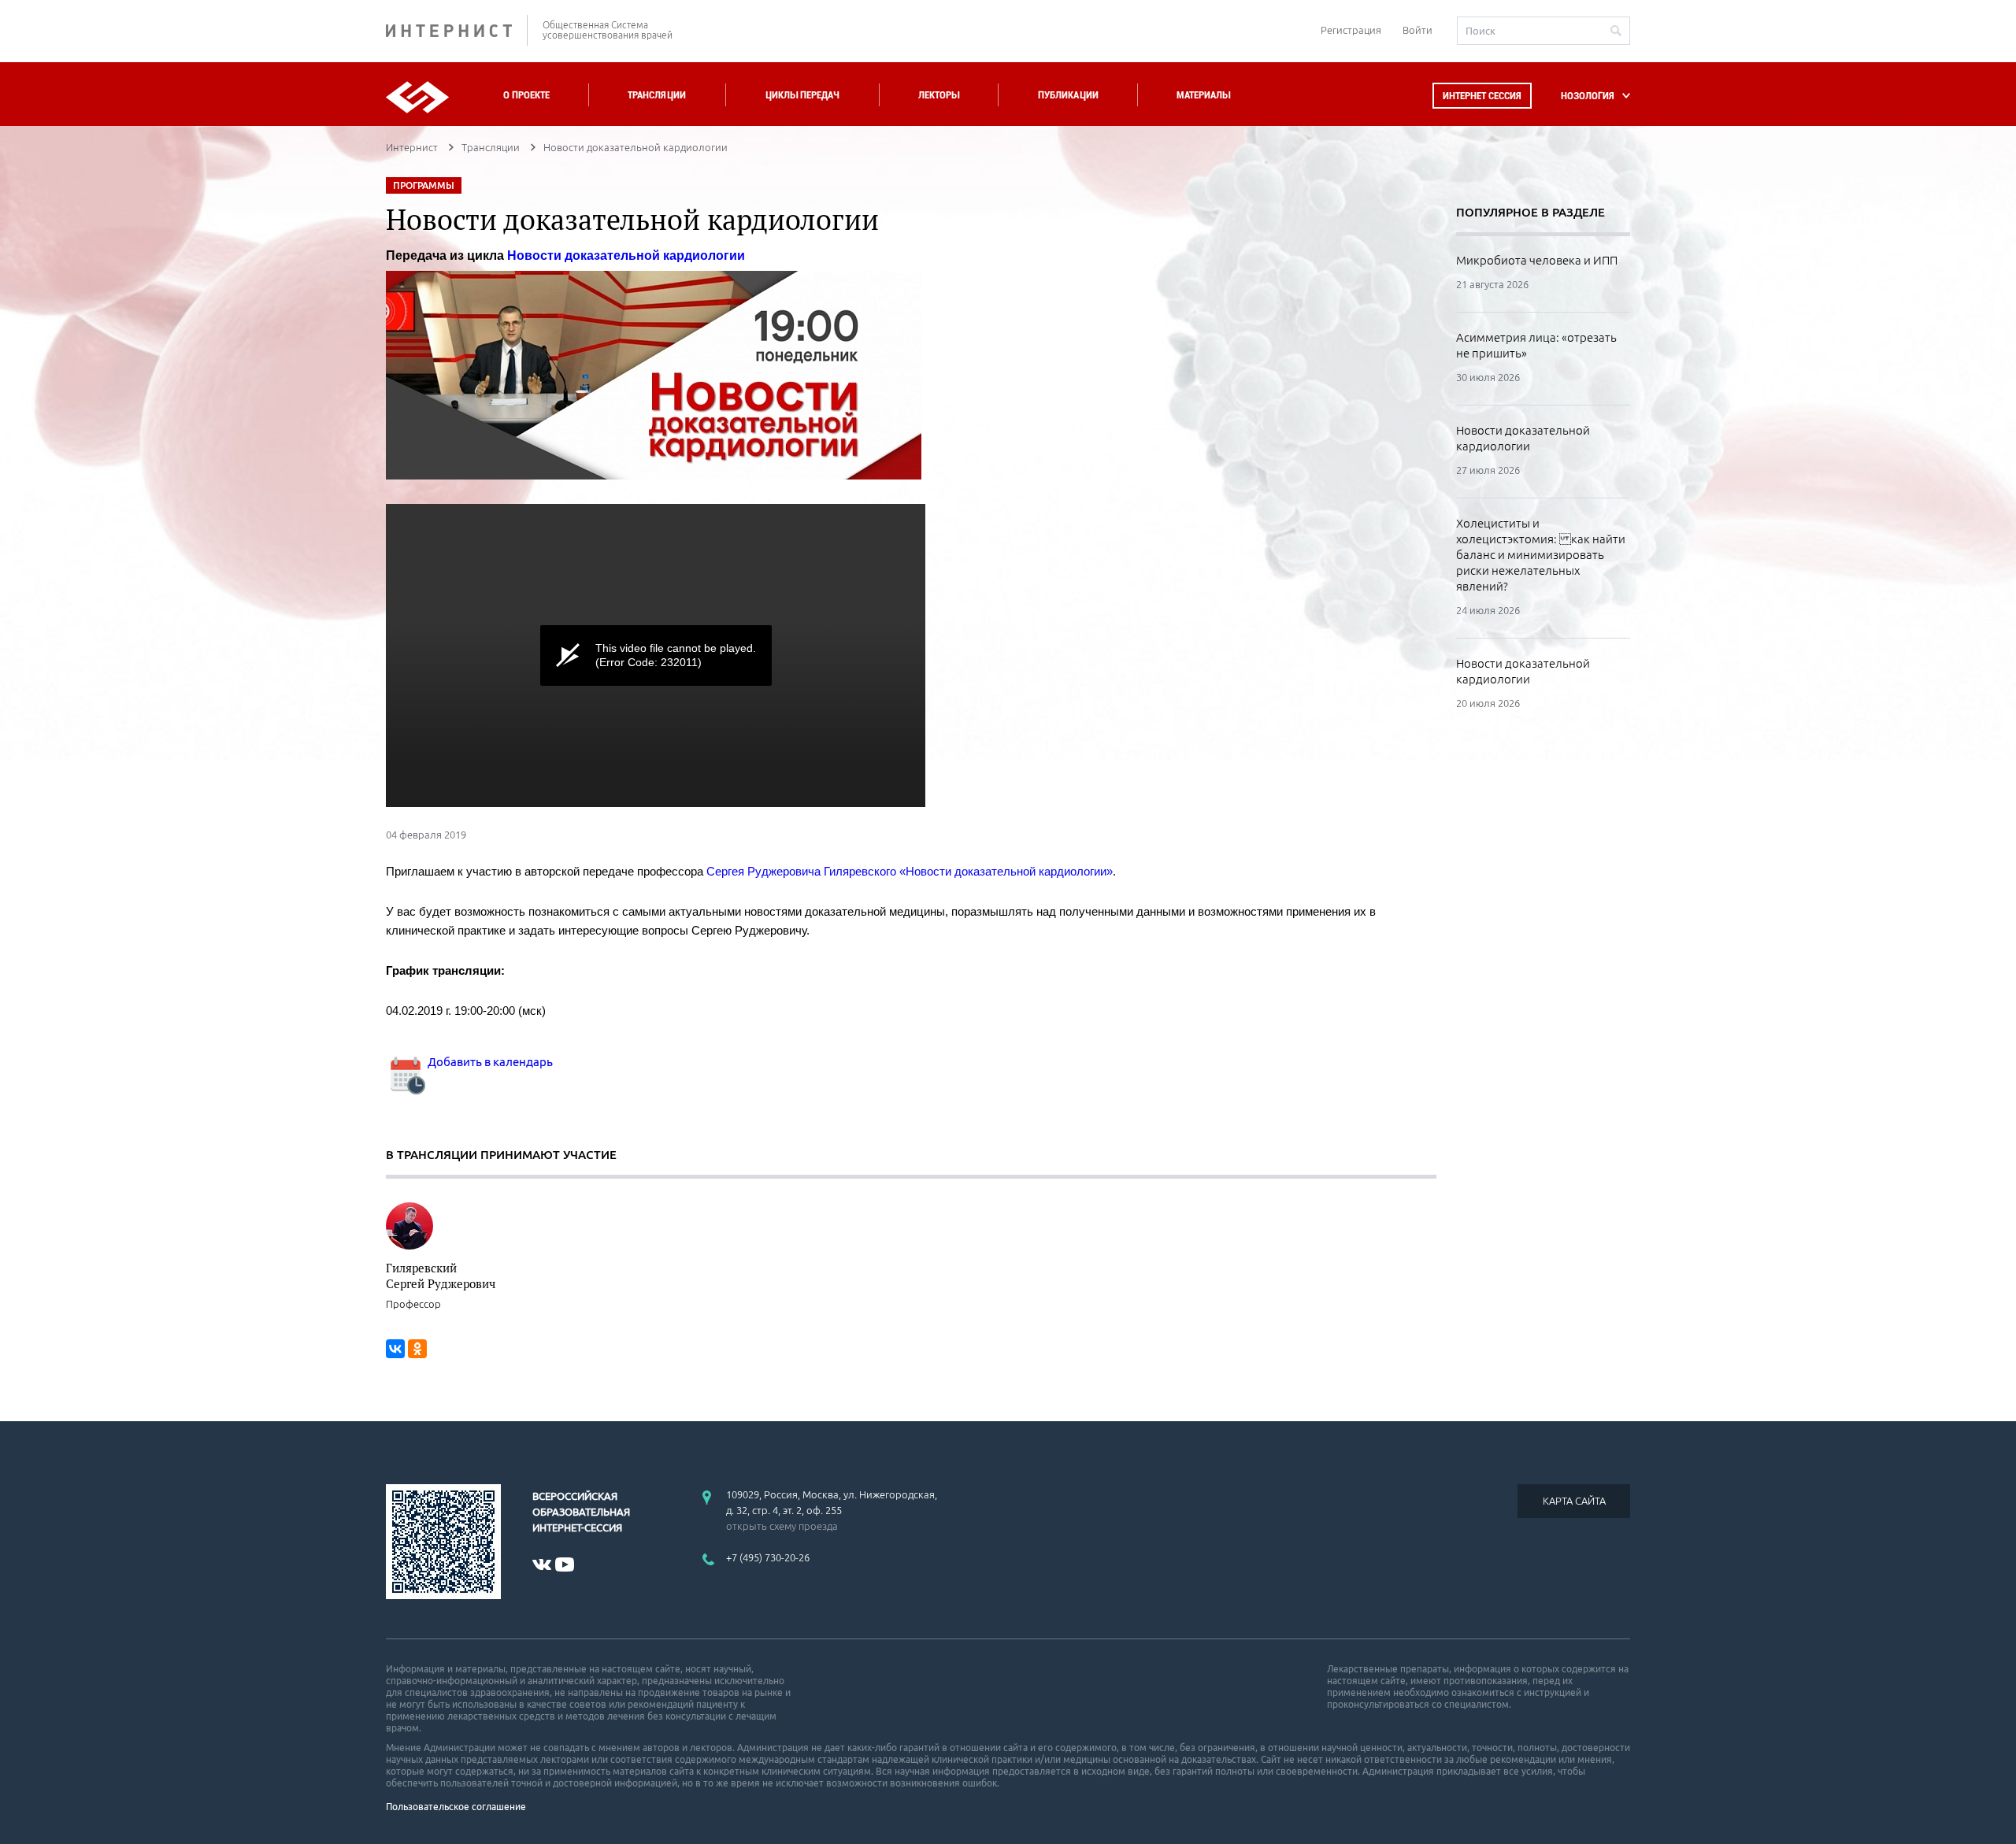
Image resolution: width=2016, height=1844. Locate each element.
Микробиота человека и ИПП (1537, 260)
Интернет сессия (1482, 96)
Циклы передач (802, 95)
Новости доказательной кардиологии (1523, 438)
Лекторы (939, 95)
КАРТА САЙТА (1574, 1501)
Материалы (1203, 95)
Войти (1417, 30)
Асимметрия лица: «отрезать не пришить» (1536, 345)
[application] (656, 655)
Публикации (1068, 95)
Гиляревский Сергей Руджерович (441, 1276)
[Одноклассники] (417, 1349)
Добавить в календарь (489, 1062)
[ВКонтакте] (395, 1349)
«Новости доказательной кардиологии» (1006, 871)
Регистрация (1351, 30)
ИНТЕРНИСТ (457, 30)
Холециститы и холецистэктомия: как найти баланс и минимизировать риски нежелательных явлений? (1541, 555)
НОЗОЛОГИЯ (1588, 96)
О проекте (526, 95)
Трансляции (657, 95)
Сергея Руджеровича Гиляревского (801, 871)
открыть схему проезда (782, 1526)
